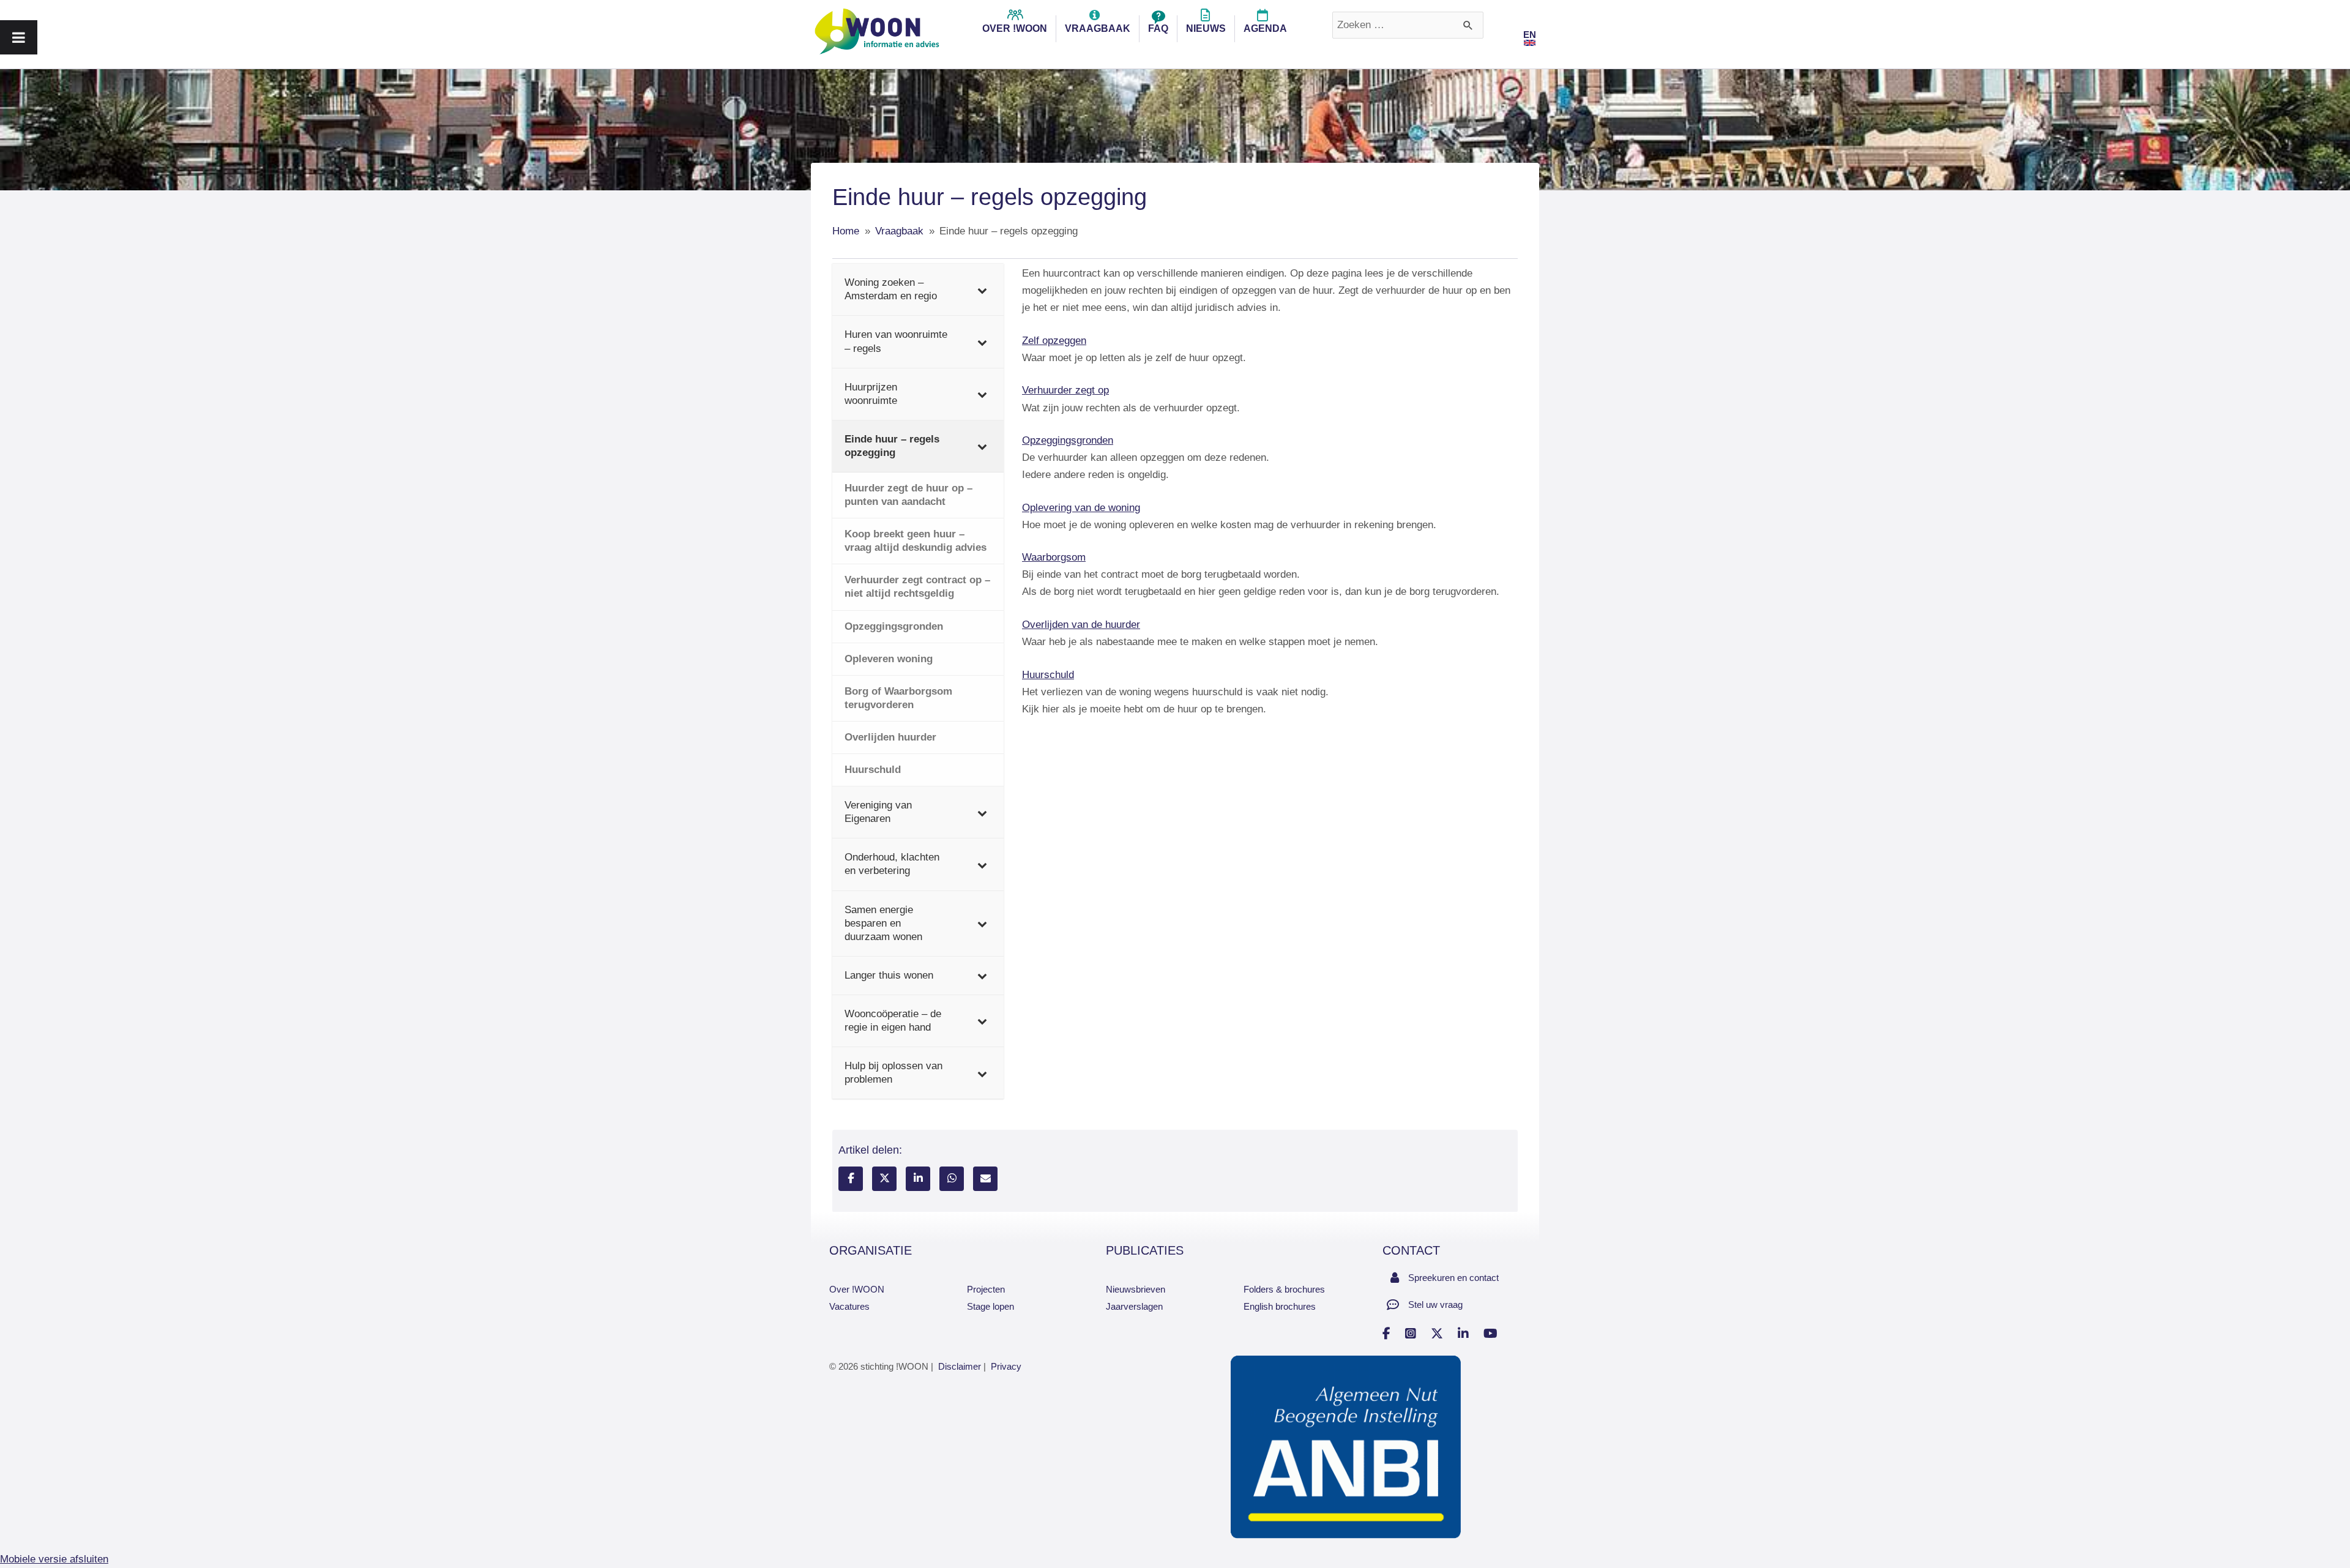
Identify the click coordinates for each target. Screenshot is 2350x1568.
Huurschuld (1048, 675)
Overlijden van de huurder (1081, 625)
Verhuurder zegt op (1065, 390)
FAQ (1158, 28)
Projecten (986, 1289)
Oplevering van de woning (1081, 508)
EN (1530, 35)
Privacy (1006, 1366)
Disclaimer (960, 1366)
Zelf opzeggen (1054, 341)
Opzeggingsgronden (1068, 440)
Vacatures (849, 1306)
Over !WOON (857, 1289)
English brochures (1280, 1306)
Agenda (1265, 28)
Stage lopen (990, 1306)
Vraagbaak (1098, 28)
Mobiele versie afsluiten (54, 1559)
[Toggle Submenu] (982, 289)
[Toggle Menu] (19, 37)
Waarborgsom (1054, 557)
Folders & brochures (1284, 1289)
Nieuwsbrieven (1136, 1289)
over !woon (1015, 28)
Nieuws (1206, 28)
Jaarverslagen (1134, 1306)
